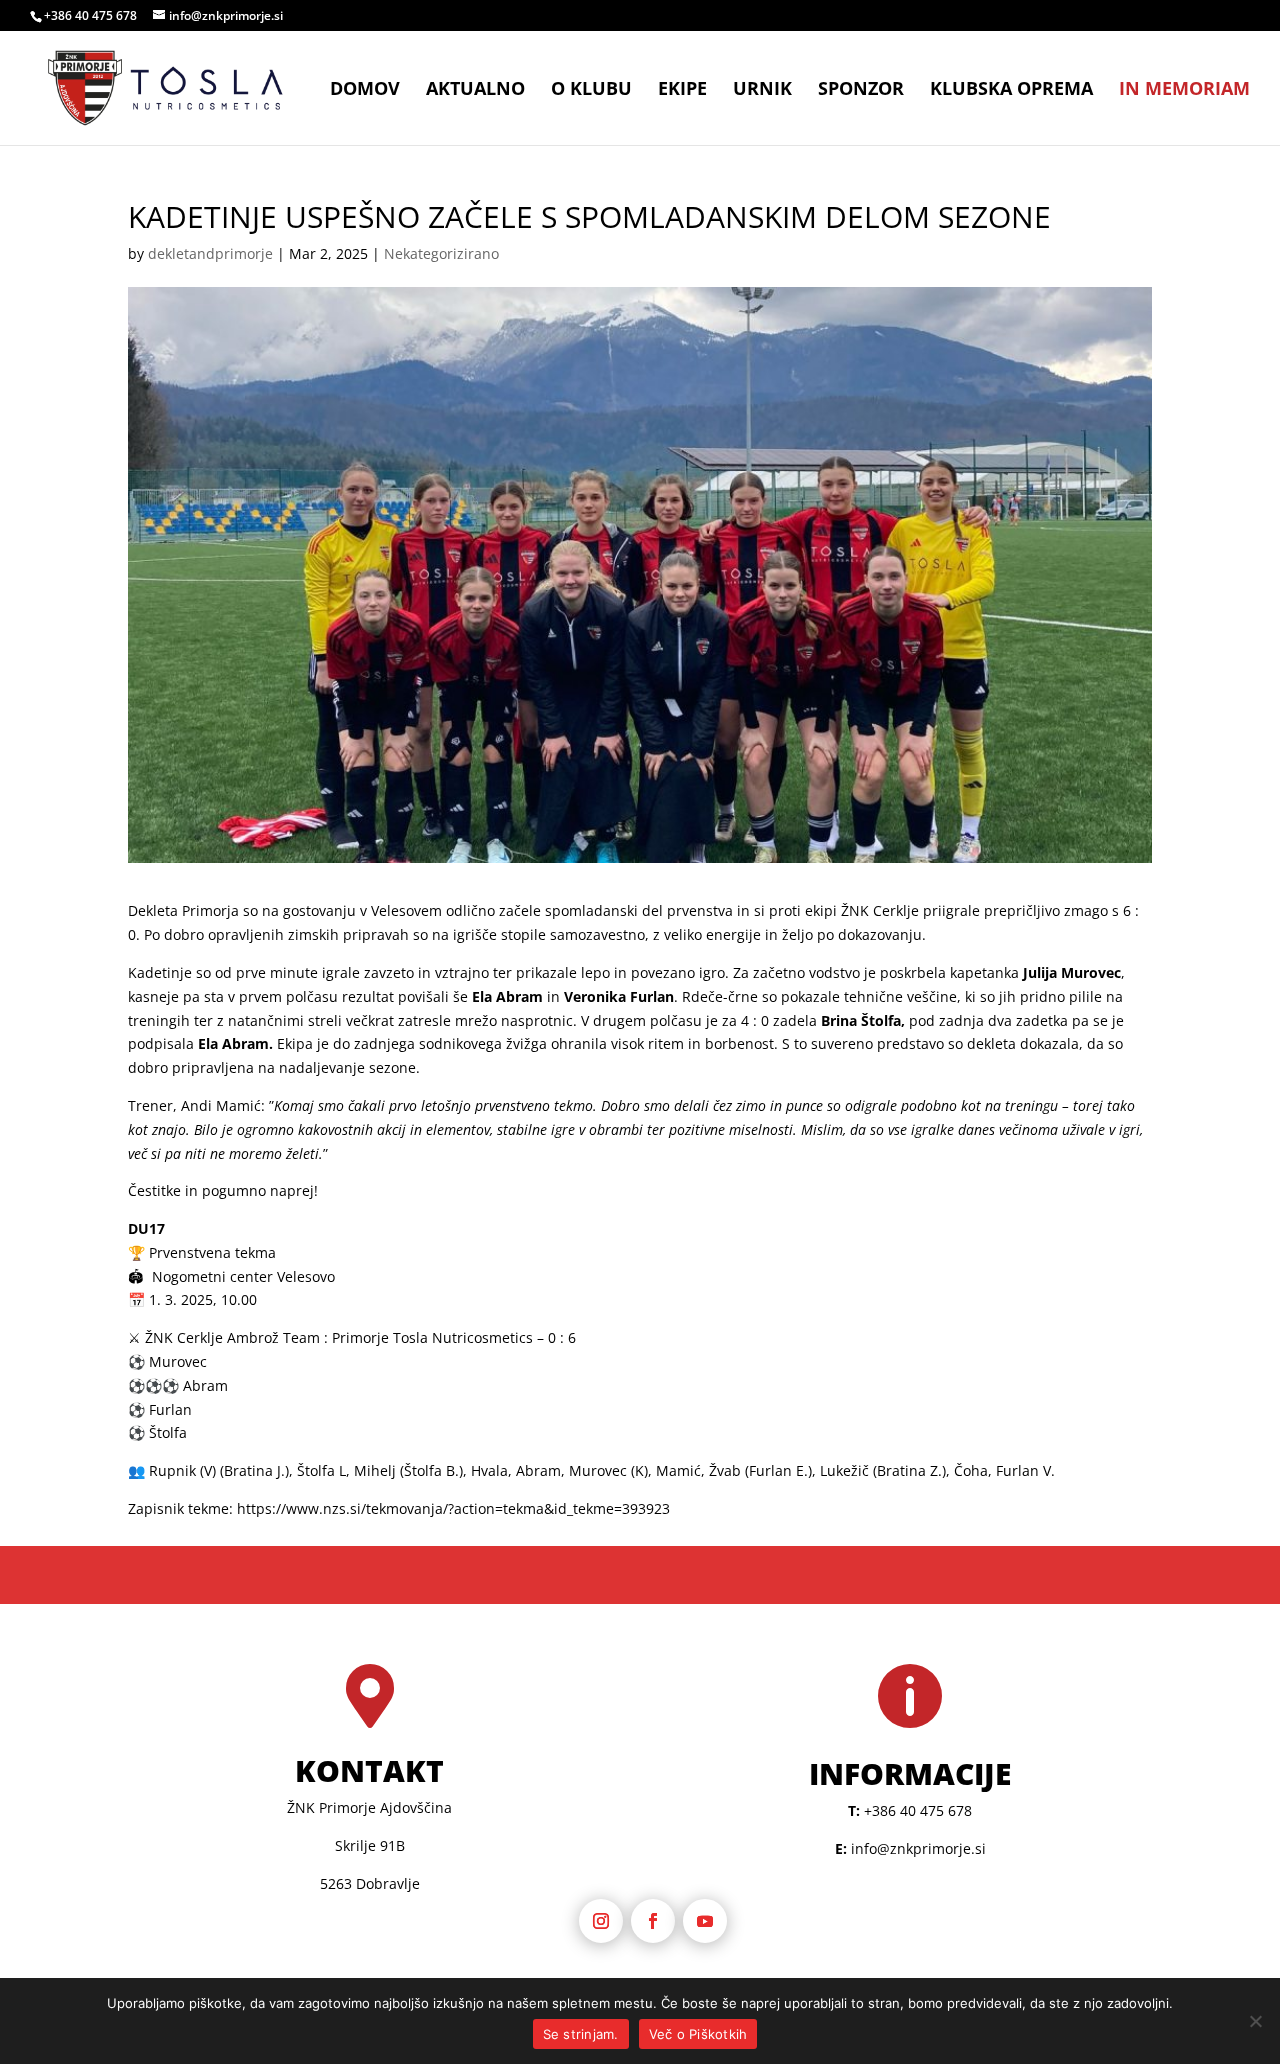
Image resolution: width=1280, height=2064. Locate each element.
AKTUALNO (475, 90)
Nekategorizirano (441, 253)
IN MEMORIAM (1184, 90)
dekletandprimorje (210, 253)
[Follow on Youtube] (705, 1921)
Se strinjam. (581, 2034)
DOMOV (365, 90)
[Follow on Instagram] (601, 1921)
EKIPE (682, 90)
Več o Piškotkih (698, 2034)
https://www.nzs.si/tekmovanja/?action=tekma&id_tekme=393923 (453, 1508)
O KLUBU (591, 90)
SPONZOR (861, 90)
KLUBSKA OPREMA (1011, 90)
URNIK (762, 90)
